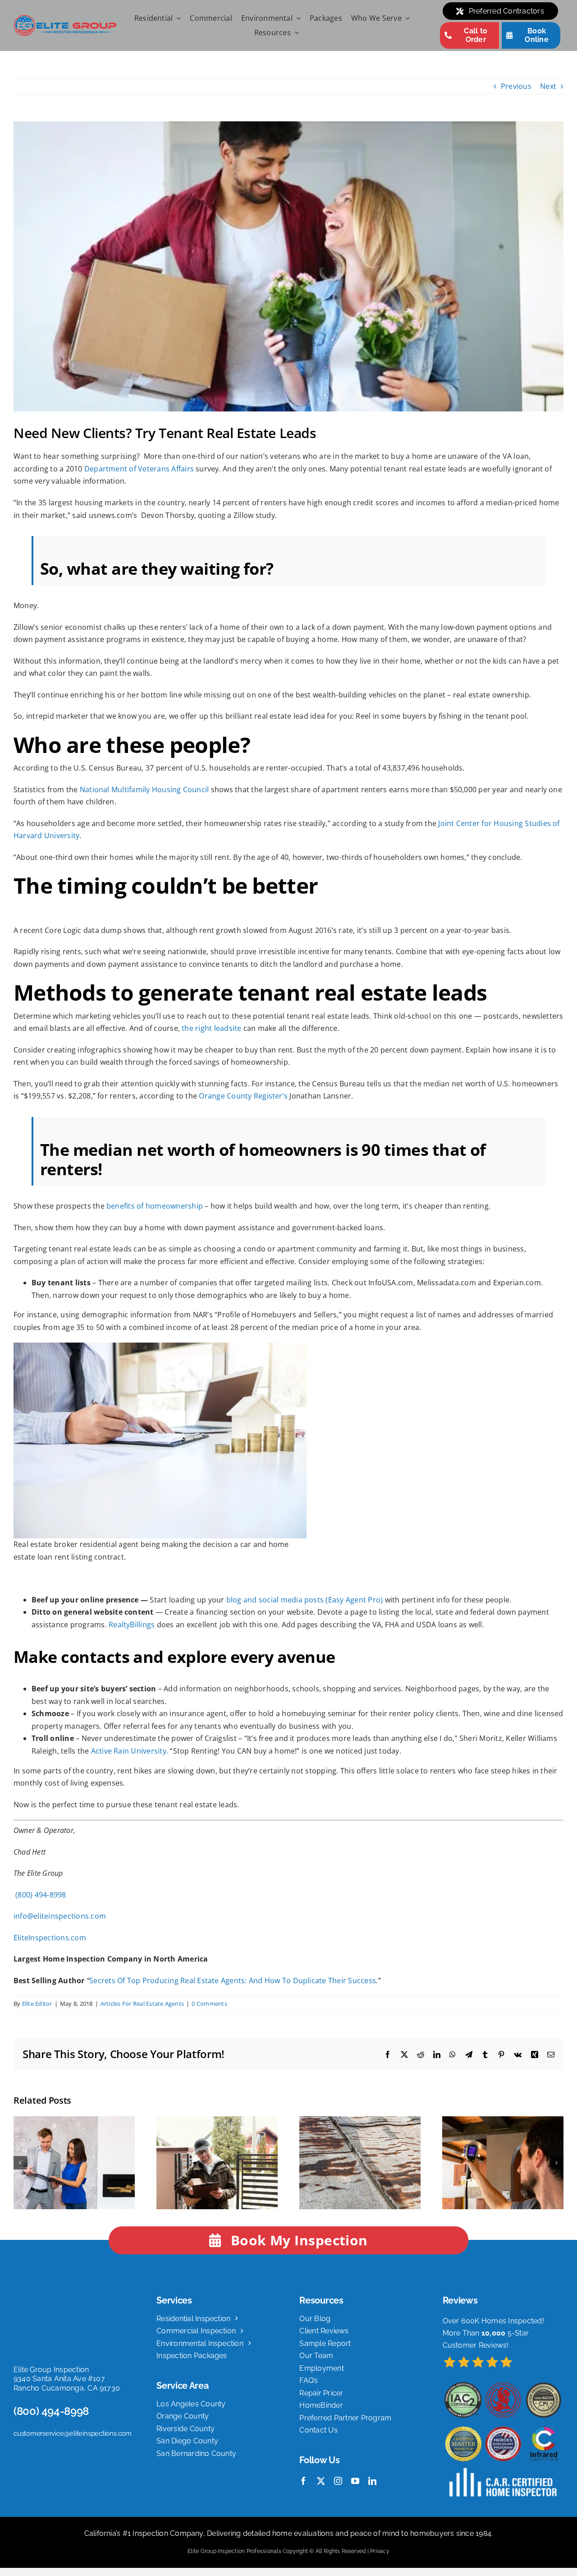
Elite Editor (37, 2004)
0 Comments (209, 2004)
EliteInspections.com (50, 1938)
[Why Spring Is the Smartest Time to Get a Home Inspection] (217, 2121)
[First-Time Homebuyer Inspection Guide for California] (74, 2121)
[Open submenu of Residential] (177, 18)
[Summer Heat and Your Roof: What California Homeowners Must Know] (360, 2121)
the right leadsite (211, 1028)
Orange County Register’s (243, 1096)
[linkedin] (372, 2481)
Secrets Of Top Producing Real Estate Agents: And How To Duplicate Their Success (233, 1980)
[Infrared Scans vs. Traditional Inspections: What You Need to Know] (503, 2121)
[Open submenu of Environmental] (297, 18)
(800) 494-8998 (40, 1895)
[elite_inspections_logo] (65, 18)
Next (548, 86)
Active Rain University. (130, 1751)
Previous (516, 86)
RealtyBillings (133, 1625)
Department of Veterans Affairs (139, 469)
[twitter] (321, 2481)
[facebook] (303, 2481)
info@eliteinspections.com (60, 1916)
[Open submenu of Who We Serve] (406, 18)
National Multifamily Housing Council (144, 789)
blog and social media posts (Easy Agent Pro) (305, 1600)
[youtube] (355, 2481)
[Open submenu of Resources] (295, 33)
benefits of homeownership (155, 1206)
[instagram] (338, 2481)
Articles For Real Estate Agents (142, 2004)
